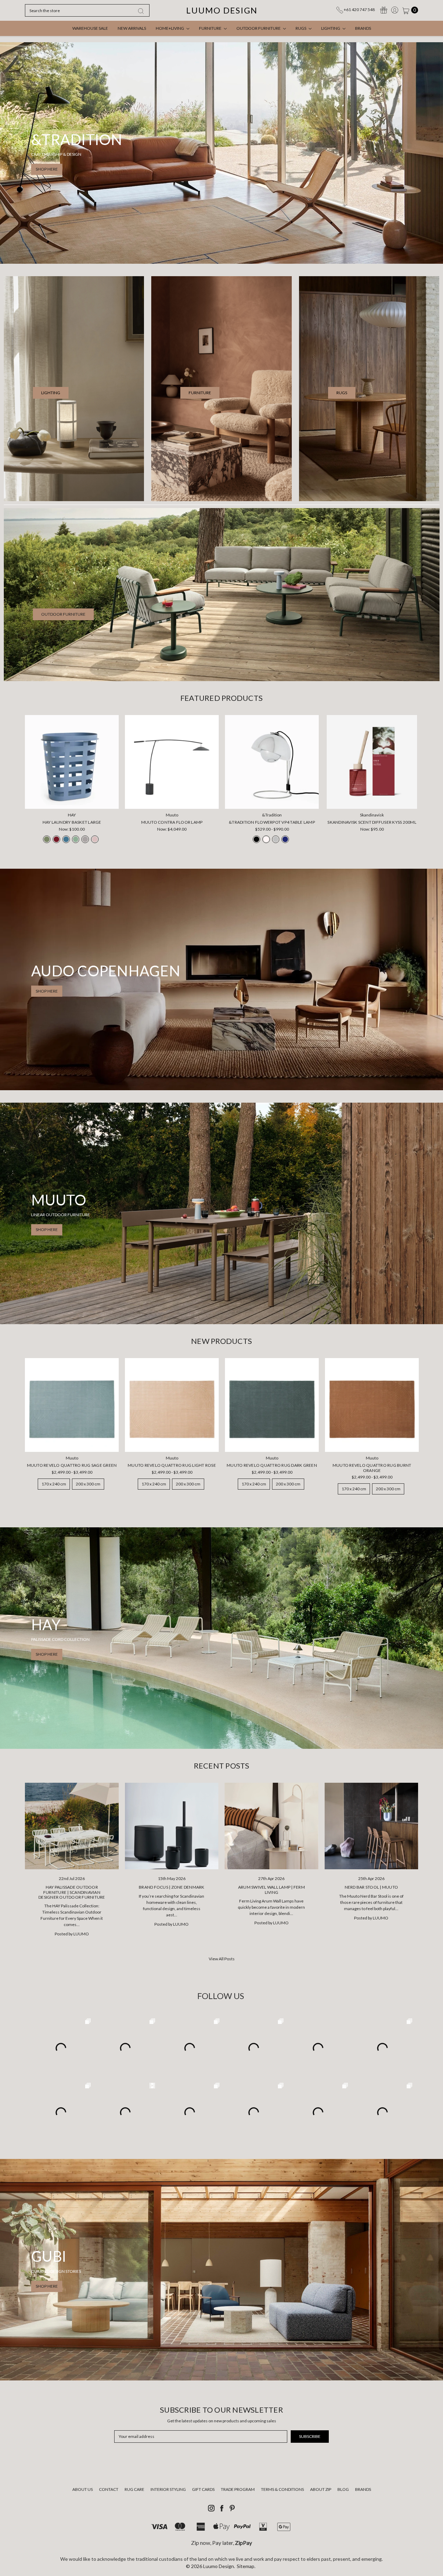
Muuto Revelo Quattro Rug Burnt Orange (372, 1468)
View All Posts (222, 1959)
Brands (363, 28)
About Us (83, 2489)
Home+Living (170, 28)
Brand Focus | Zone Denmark (172, 1887)
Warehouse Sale (90, 28)
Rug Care (134, 2489)
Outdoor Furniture (259, 28)
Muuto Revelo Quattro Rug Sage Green (72, 1465)
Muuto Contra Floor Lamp (172, 822)
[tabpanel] (72, 781)
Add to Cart (372, 799)
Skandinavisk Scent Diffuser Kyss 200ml (372, 822)
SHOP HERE (47, 169)
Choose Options (72, 799)
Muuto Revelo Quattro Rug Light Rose (172, 1465)
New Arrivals (132, 28)
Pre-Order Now (172, 799)
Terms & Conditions (282, 2489)
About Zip (321, 2489)
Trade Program (238, 2489)
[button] (51, 393)
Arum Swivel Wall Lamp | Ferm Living (272, 1890)
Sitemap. (246, 2566)
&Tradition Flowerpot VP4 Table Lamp (272, 822)
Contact (109, 2489)
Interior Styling (168, 2489)
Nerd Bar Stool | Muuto (372, 1887)
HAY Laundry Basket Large (72, 822)
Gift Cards (203, 2489)
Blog (343, 2489)
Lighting (331, 28)
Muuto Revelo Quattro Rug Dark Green (272, 1465)
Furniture (211, 28)
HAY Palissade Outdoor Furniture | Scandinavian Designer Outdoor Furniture (72, 1892)
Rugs (301, 28)
